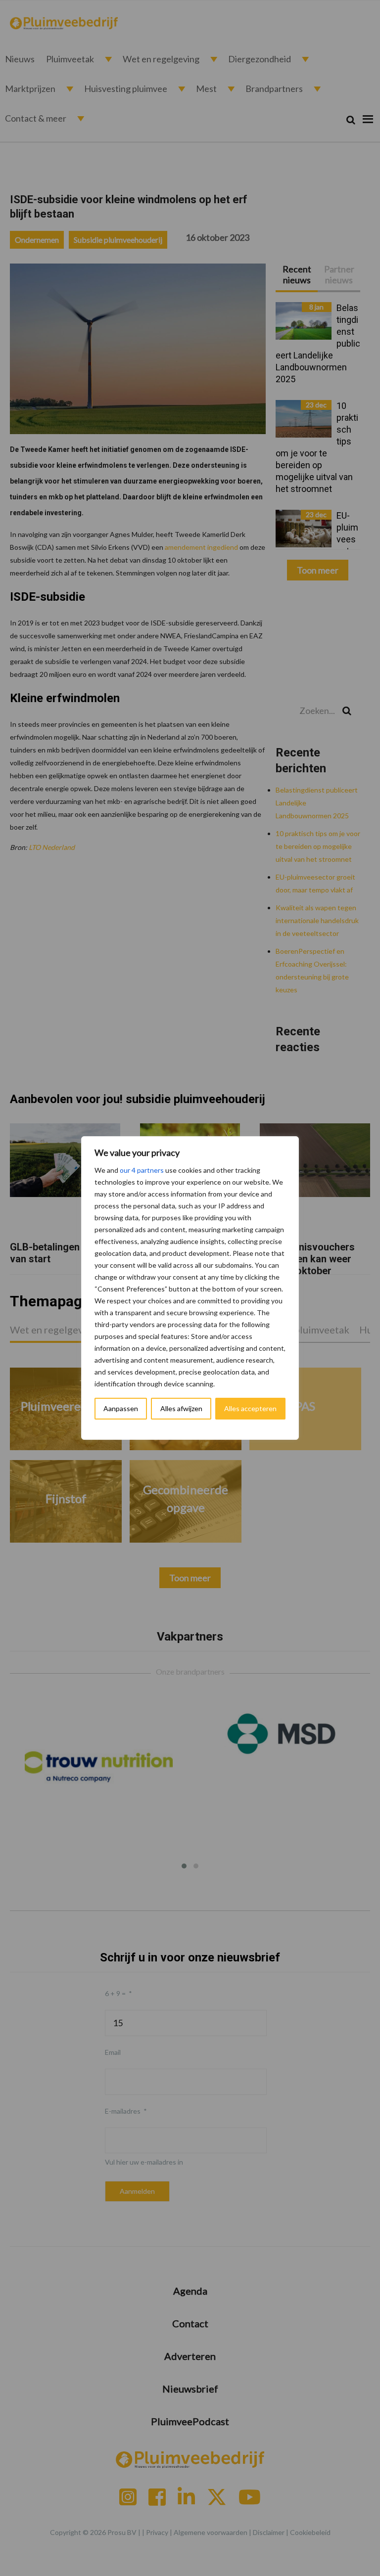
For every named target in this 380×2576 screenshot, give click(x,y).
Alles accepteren (250, 1408)
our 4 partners (142, 1170)
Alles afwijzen (181, 1408)
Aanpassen (121, 1408)
